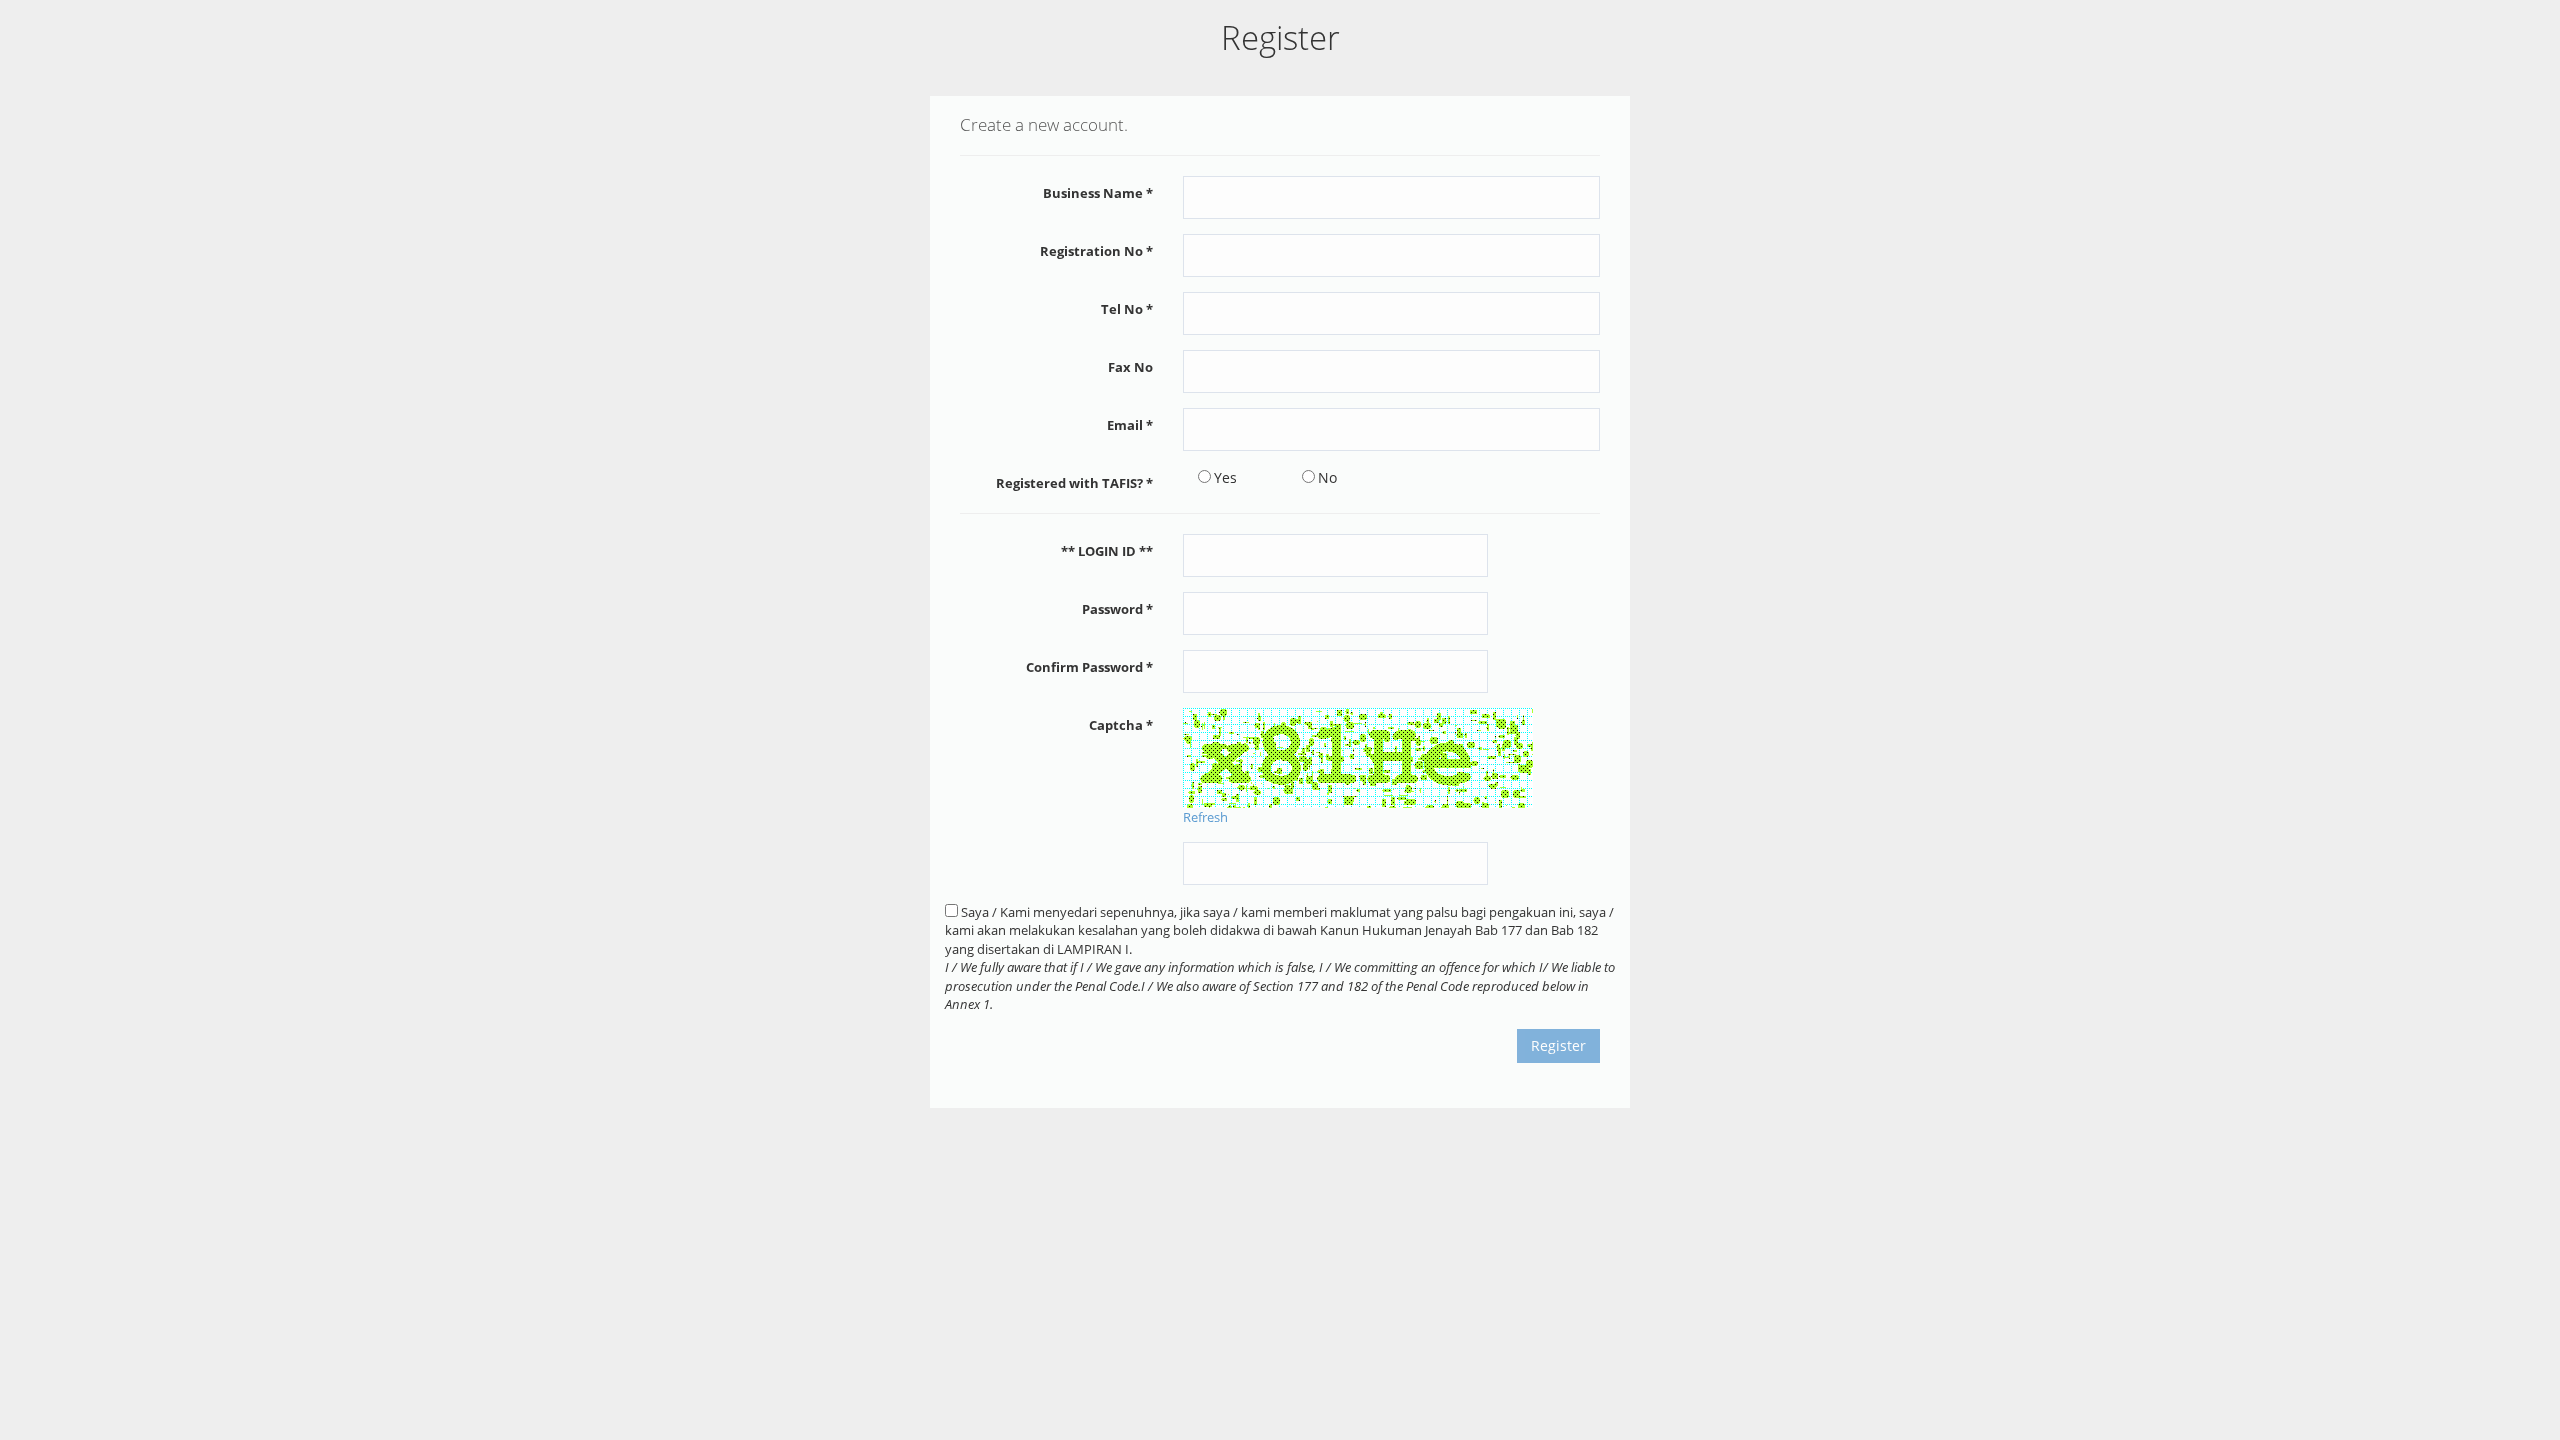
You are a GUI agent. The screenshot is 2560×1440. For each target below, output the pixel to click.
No (1327, 477)
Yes (1225, 477)
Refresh (1205, 817)
